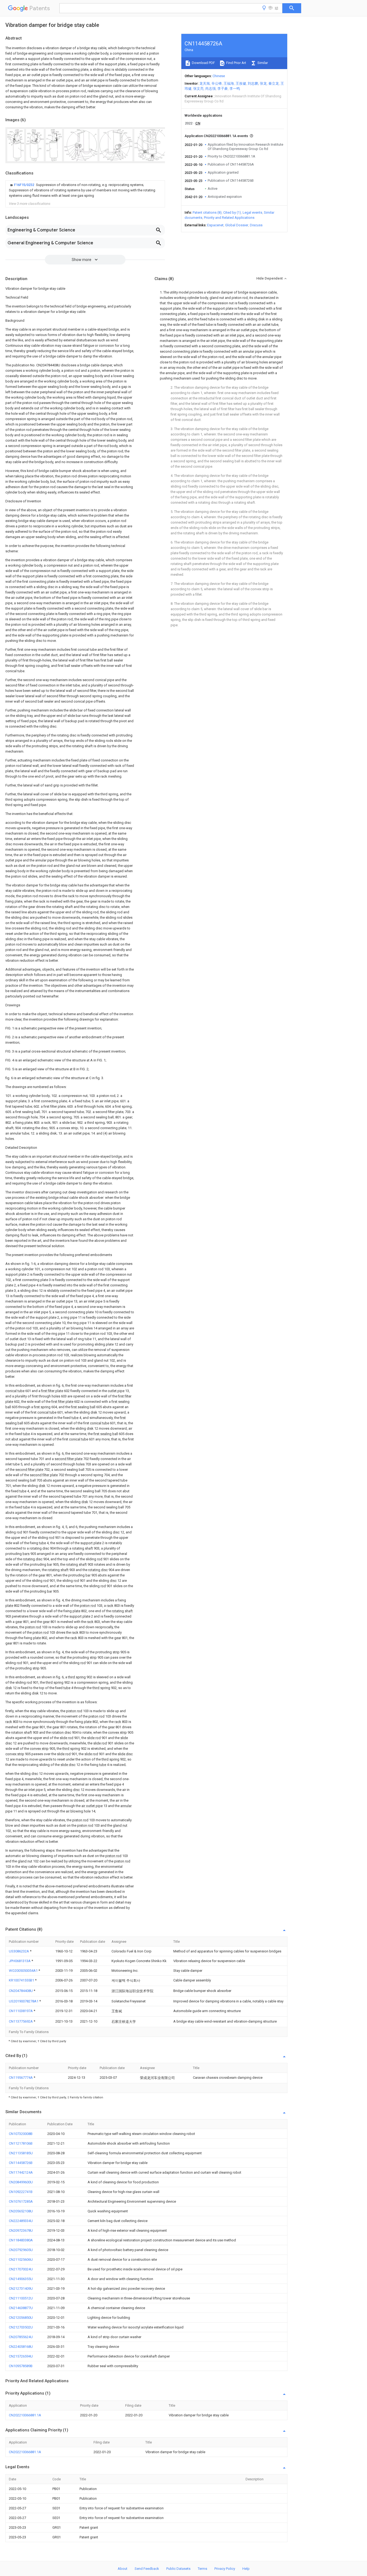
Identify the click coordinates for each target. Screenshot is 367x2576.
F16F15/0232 (24, 185)
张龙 (263, 83)
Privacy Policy (225, 2569)
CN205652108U (21, 2211)
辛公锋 (217, 83)
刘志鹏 (253, 83)
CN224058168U (21, 2347)
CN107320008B (21, 2134)
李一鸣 (235, 89)
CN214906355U (21, 2279)
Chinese (219, 76)
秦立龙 (274, 83)
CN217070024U (21, 2269)
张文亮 (198, 89)
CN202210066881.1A (25, 2415)
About (123, 2569)
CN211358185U (21, 2153)
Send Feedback (147, 2569)
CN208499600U (21, 2182)
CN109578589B (21, 2366)
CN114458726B (21, 2163)
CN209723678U (21, 2230)
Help (246, 2569)
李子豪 (223, 89)
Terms (202, 2569)
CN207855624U (21, 2337)
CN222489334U (21, 2221)
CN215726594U (21, 2356)
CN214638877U (21, 2308)
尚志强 (211, 89)
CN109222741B (21, 2192)
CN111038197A (21, 2011)
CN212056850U (21, 2318)
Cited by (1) (232, 212)
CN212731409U (21, 2289)
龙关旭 (205, 83)
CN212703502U (21, 2327)
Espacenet (215, 225)
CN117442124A (21, 2172)
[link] (85, 190)
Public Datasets (178, 2569)
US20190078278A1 (24, 2001)
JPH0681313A (20, 1961)
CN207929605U (21, 2250)
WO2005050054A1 (24, 1971)
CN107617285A (21, 2201)
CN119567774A (21, 2078)
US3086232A (19, 1951)
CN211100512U (21, 2298)
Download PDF (203, 63)
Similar (262, 63)
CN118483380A (21, 2240)
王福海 (229, 83)
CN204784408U (21, 1991)
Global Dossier (237, 225)
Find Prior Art (236, 63)
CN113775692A (21, 2021)
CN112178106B (21, 2143)
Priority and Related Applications (229, 218)
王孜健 (241, 83)
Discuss (256, 225)
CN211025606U (21, 2260)
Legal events (252, 212)
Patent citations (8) (207, 212)
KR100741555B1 (22, 1980)
